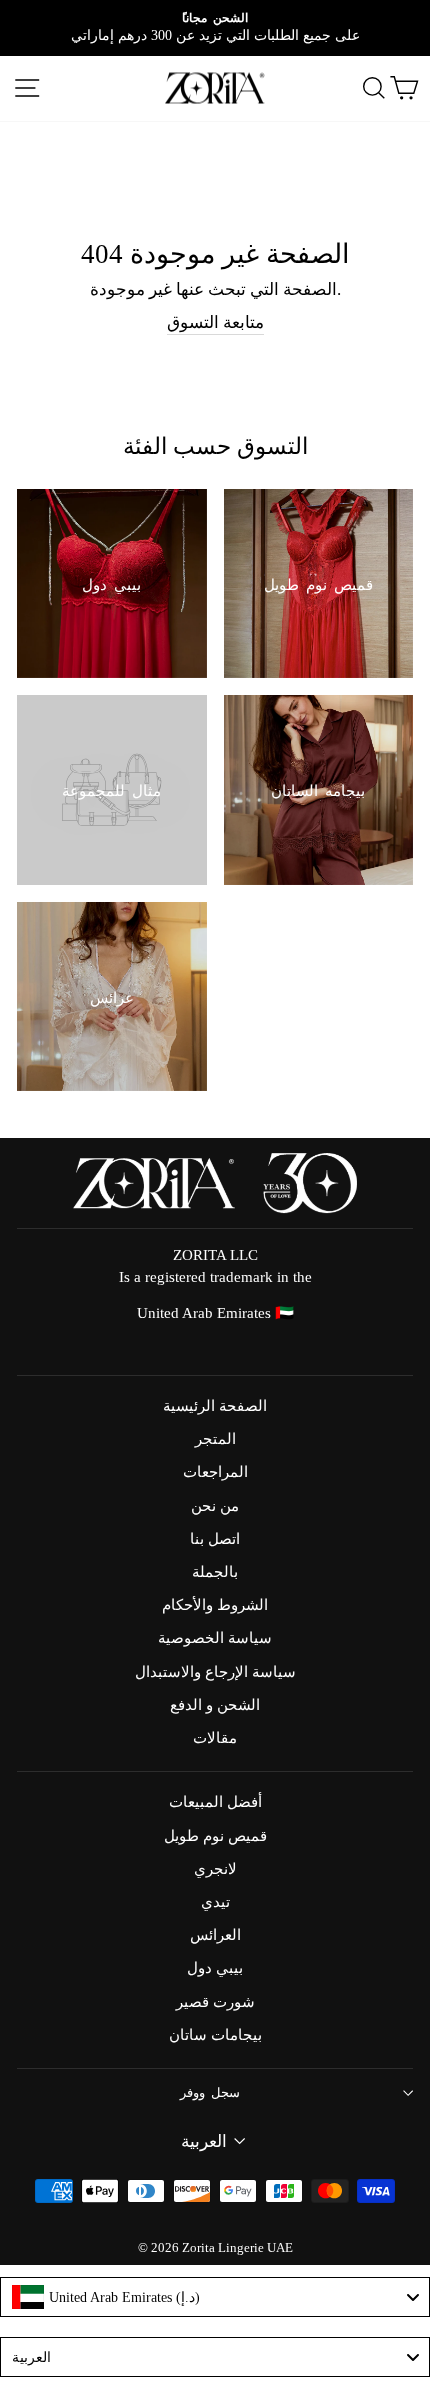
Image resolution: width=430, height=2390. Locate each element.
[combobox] (215, 2297)
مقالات (215, 1737)
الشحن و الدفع (215, 1704)
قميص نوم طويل (215, 1835)
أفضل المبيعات (215, 1801)
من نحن (215, 1505)
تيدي (215, 1901)
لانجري (215, 1868)
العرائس (215, 1934)
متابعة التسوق (215, 322)
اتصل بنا (215, 1538)
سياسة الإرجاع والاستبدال (215, 1671)
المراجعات (215, 1471)
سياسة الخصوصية (215, 1637)
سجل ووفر (210, 2092)
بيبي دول (215, 1967)
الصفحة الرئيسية (215, 1405)
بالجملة (215, 1571)
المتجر (215, 1438)
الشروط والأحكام (215, 1604)
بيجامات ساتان (215, 2034)
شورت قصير (215, 2001)
